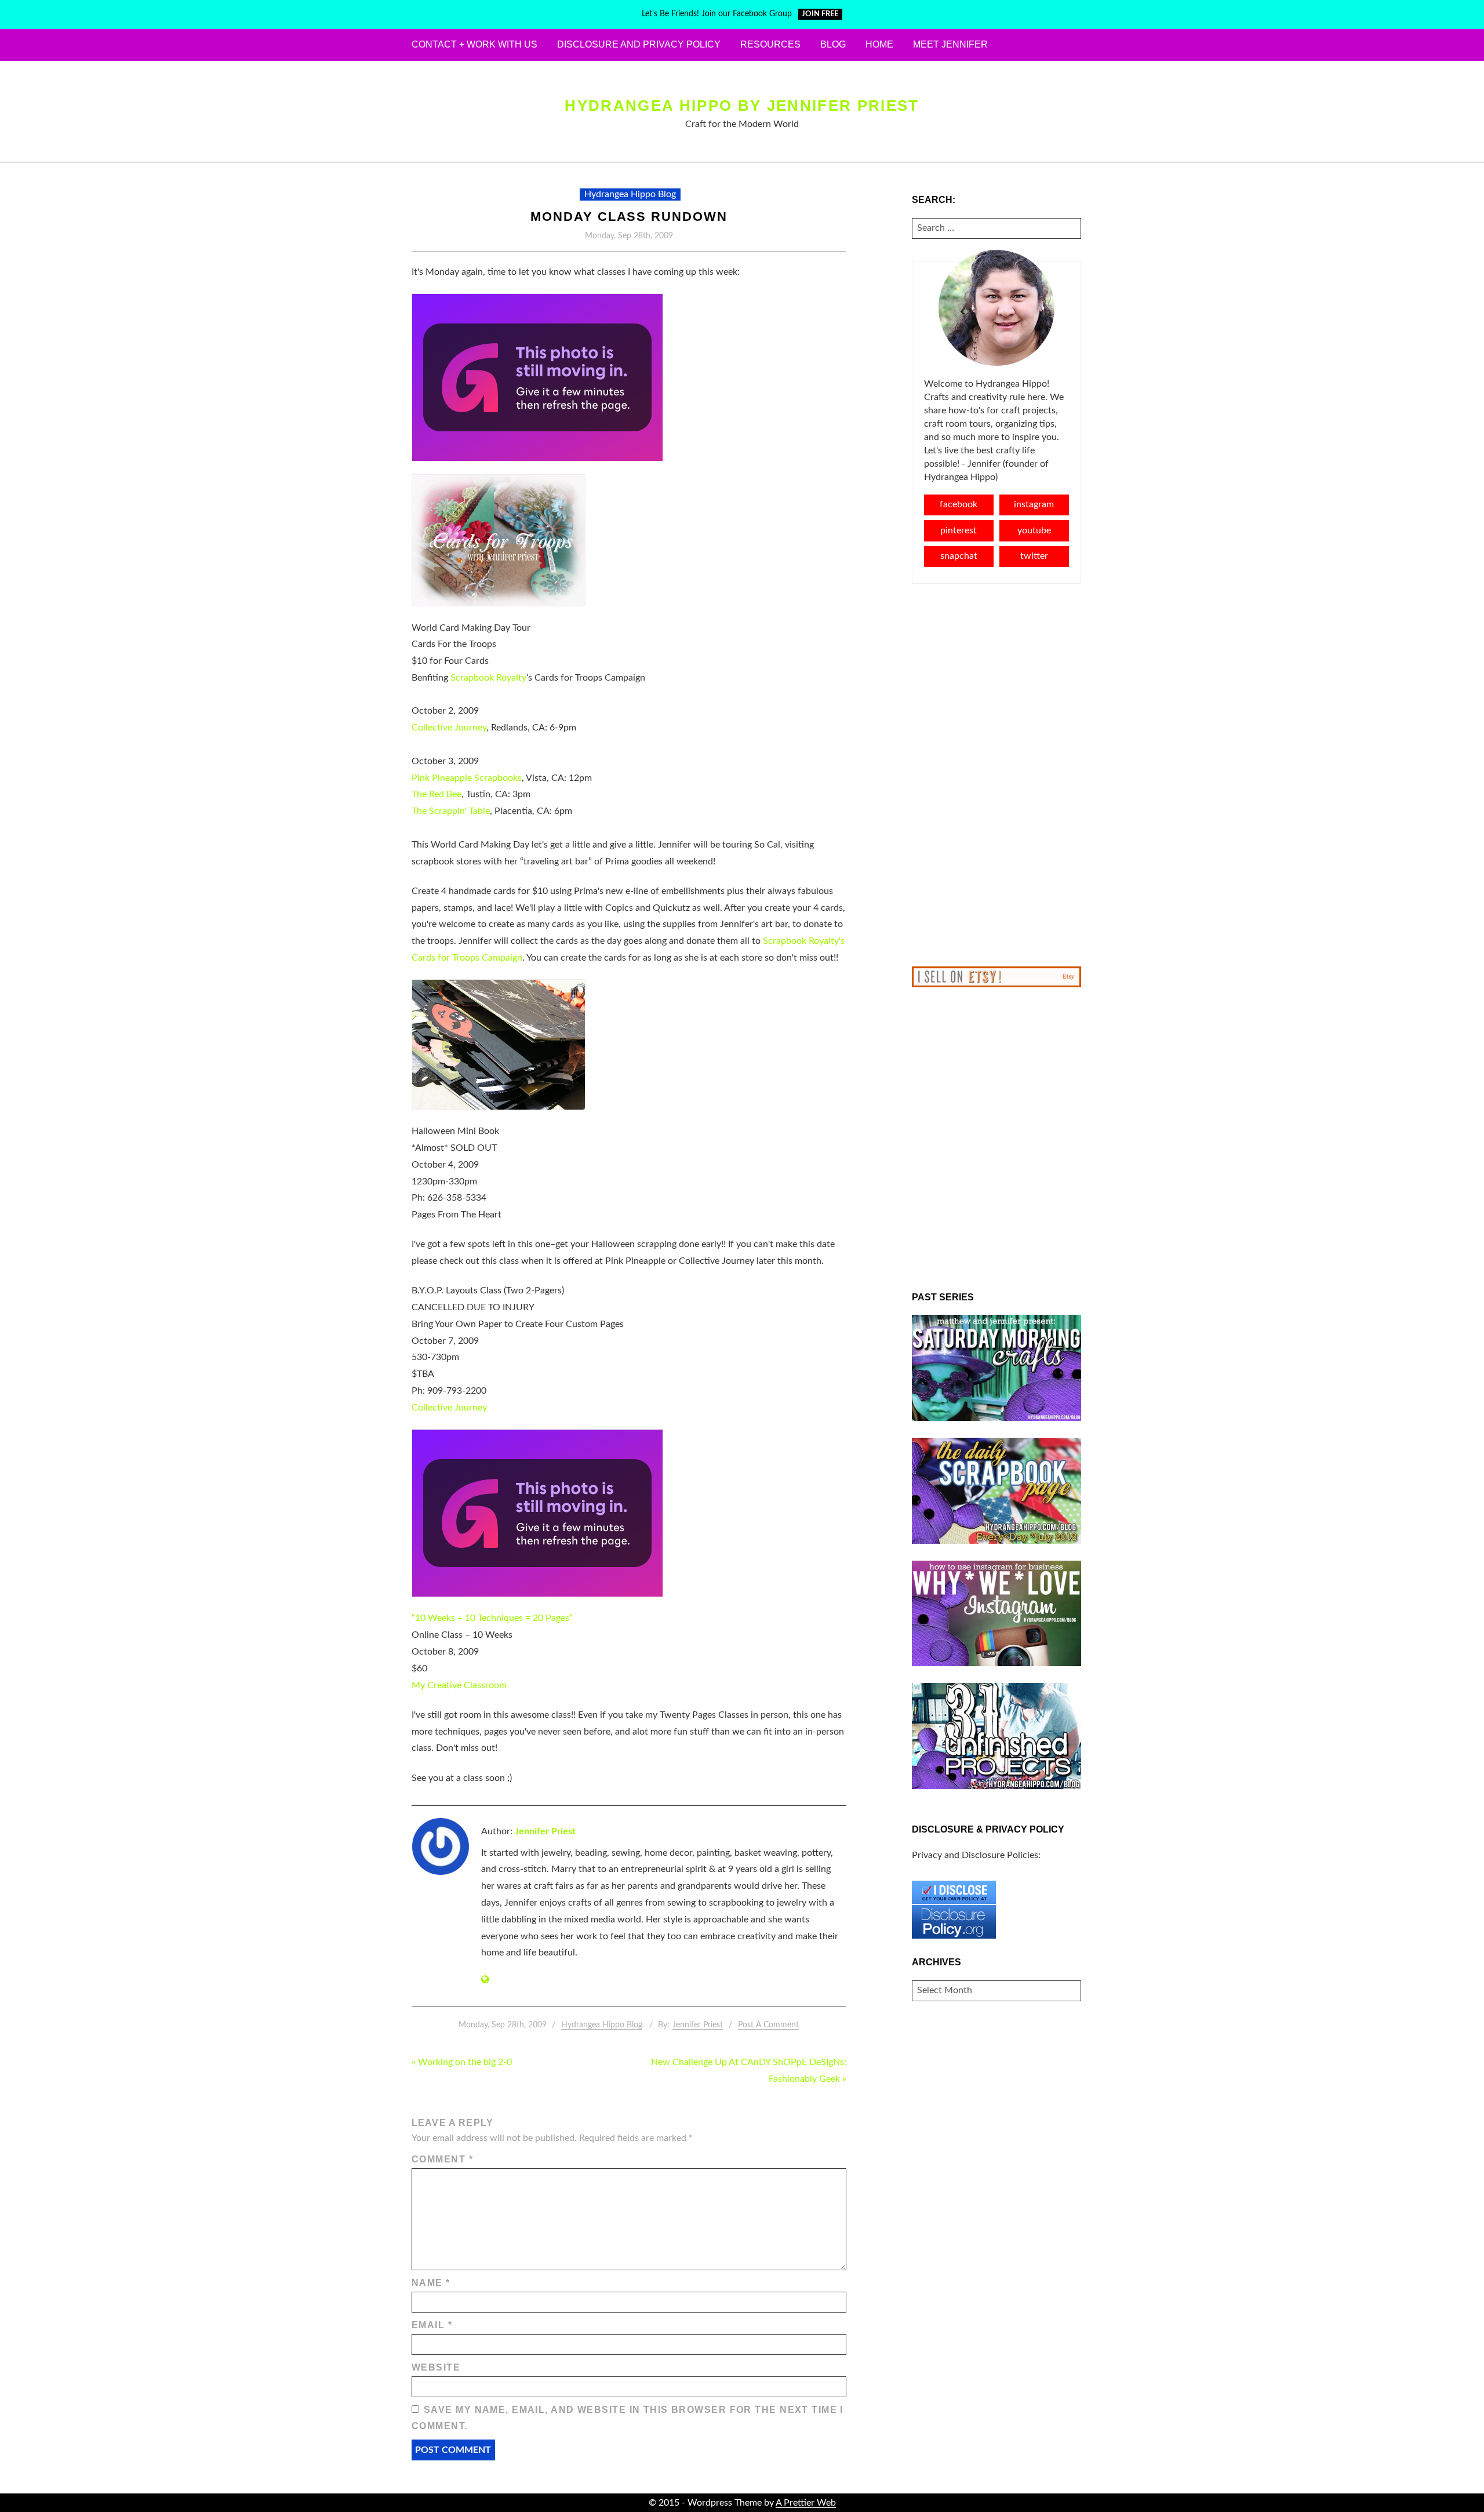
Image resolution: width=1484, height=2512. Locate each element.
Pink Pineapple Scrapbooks (467, 778)
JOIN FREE (820, 14)
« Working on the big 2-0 (462, 2062)
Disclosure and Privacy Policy (639, 44)
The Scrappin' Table (451, 811)
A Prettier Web (806, 2503)
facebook (959, 504)
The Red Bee (437, 794)
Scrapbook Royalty (488, 678)
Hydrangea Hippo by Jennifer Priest (742, 106)
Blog (833, 44)
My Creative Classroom (459, 1685)
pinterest (959, 530)
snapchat (959, 556)
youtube (1034, 530)
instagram (1034, 504)
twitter (1034, 556)
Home (879, 44)
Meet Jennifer (950, 44)
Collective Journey (449, 728)
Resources (770, 44)
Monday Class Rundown (629, 217)
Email (432, 2325)
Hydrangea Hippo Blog (630, 194)
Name (431, 2283)
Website (436, 2367)
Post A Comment (768, 2025)
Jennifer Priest (545, 1831)
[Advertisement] (997, 775)
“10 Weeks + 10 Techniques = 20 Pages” (492, 1618)
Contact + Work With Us (474, 44)
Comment (442, 2159)
